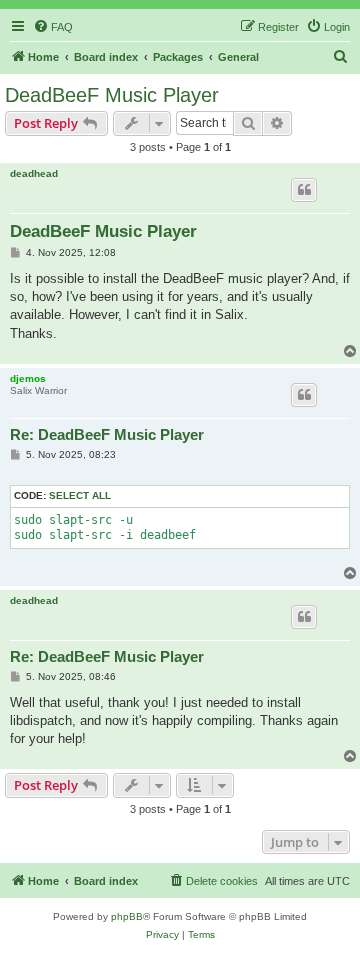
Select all (80, 495)
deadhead (34, 173)
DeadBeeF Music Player (112, 95)
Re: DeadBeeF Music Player (107, 434)
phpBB (127, 916)
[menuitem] (53, 27)
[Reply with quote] (304, 190)
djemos (28, 378)
